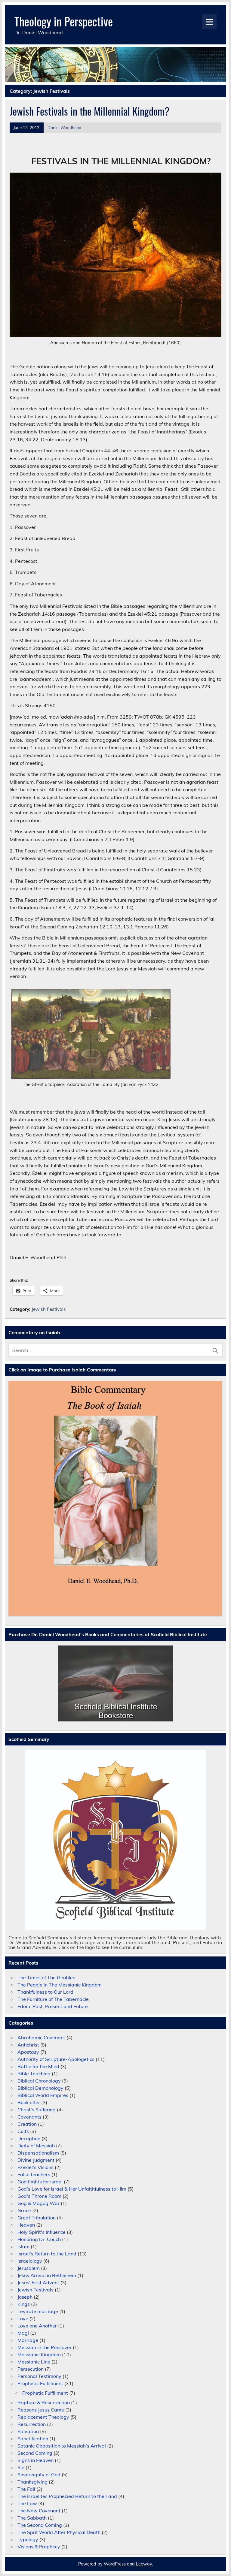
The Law (27, 2503)
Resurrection (32, 2424)
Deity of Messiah (36, 2146)
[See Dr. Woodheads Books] (115, 1683)
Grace (24, 2210)
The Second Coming (40, 2525)
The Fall (26, 2489)
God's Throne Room (39, 2196)
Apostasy (28, 2052)
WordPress (115, 2564)
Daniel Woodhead (64, 127)
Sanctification (33, 2439)
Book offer (29, 2102)
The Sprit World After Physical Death (59, 2532)
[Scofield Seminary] (115, 1840)
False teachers (34, 2174)
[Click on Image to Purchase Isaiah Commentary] (115, 1499)
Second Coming (35, 2453)
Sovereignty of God (39, 2475)
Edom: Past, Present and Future (53, 2006)
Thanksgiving (32, 2482)
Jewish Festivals (49, 1309)
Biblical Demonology (40, 2088)
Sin (21, 2467)
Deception (29, 2138)
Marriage (28, 2340)
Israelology (30, 2261)
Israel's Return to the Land (47, 2254)
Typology (28, 2539)
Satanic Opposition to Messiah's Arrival (62, 2446)
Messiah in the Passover (45, 2347)
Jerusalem (29, 2268)
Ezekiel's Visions (35, 2167)
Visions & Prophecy (39, 2547)
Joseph (25, 2297)
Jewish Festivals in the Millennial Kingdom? (89, 111)
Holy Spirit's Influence (42, 2232)
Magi (23, 2333)
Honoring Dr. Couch (39, 2239)
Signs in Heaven (35, 2460)
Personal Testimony (39, 2376)
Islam (23, 2246)
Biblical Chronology (39, 2081)
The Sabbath (32, 2518)
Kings (24, 2304)
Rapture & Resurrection (44, 2403)
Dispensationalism (38, 2153)
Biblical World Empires (43, 2095)
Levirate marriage (38, 2311)
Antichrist (28, 2045)
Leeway (144, 2564)
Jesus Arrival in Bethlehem (47, 2275)
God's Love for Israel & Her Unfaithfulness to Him (72, 2189)
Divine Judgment (36, 2160)
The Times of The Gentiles (46, 1977)
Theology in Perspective (64, 21)
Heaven (26, 2225)
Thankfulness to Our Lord (45, 1992)
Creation (27, 2124)
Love (23, 2318)
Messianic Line (34, 2362)
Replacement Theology (43, 2417)
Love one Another (37, 2326)
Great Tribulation (37, 2218)
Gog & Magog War (38, 2203)
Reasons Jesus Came (41, 2410)
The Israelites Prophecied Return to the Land (67, 2496)
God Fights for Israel (40, 2182)
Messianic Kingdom (39, 2354)
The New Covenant (39, 2511)
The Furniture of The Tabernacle (53, 1999)
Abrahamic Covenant (41, 2038)
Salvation (28, 2431)
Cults (23, 2131)
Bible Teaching (34, 2074)
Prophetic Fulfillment (40, 2383)
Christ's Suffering (37, 2110)
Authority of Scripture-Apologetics (56, 2059)
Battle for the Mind (38, 2066)
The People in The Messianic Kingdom (60, 1985)
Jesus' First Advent (38, 2282)
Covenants (29, 2117)
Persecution (31, 2369)
